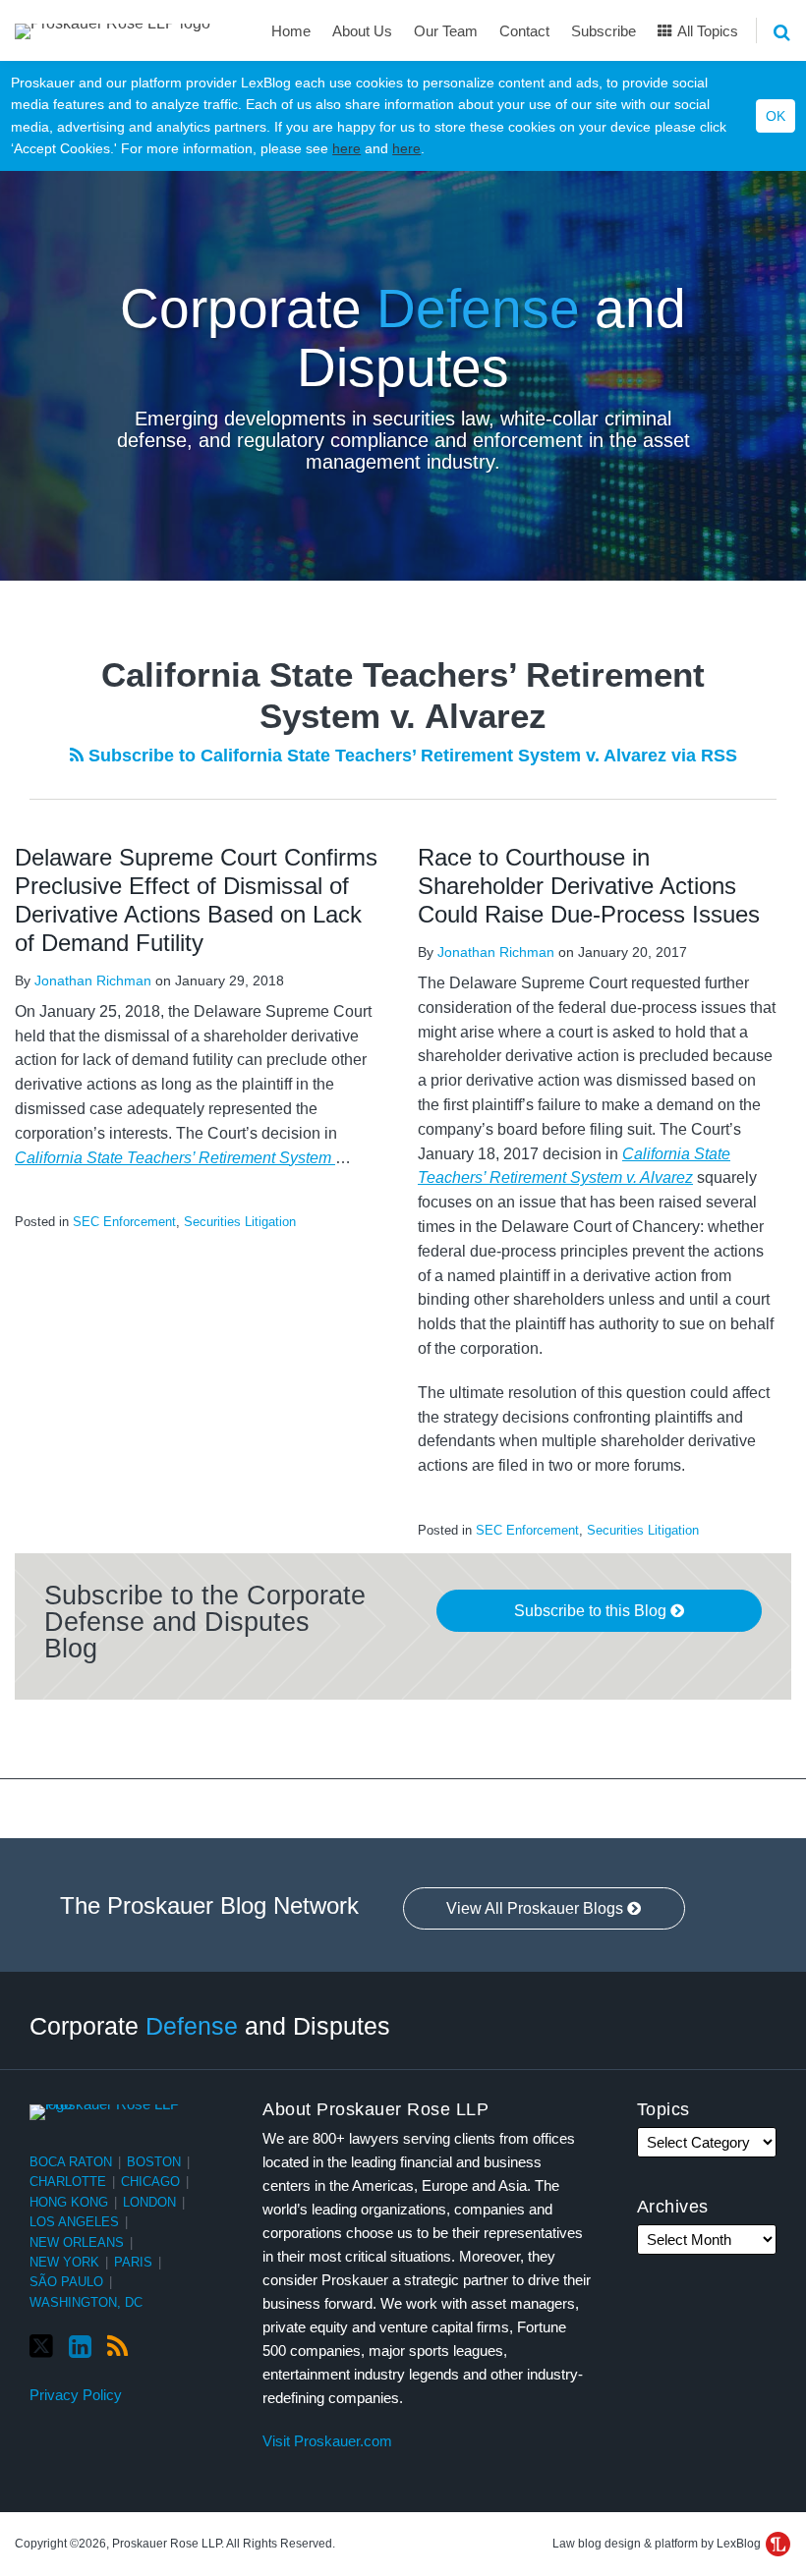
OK (776, 116)
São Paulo (66, 2282)
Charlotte (68, 2182)
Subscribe (604, 31)
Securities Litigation (240, 1222)
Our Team (446, 31)
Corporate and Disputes (403, 338)
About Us (362, 31)
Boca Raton (71, 2162)
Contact (524, 31)
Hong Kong (69, 2202)
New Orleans (77, 2242)
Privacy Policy (76, 2395)
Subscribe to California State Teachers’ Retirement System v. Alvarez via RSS (410, 756)
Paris (133, 2262)
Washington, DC (86, 2302)
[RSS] (117, 2347)
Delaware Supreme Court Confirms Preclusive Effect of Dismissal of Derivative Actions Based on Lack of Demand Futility (196, 899)
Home (291, 31)
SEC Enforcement (124, 1222)
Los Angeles (74, 2222)
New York (64, 2262)
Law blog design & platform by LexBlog (658, 2544)
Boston (154, 2162)
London (149, 2202)
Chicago (150, 2182)
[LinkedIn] (80, 2347)
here (346, 148)
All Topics (706, 31)
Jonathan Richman (93, 980)
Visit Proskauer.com (327, 2441)
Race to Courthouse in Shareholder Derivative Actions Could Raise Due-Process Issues (589, 886)
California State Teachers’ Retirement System (175, 1158)
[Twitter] (41, 2347)
